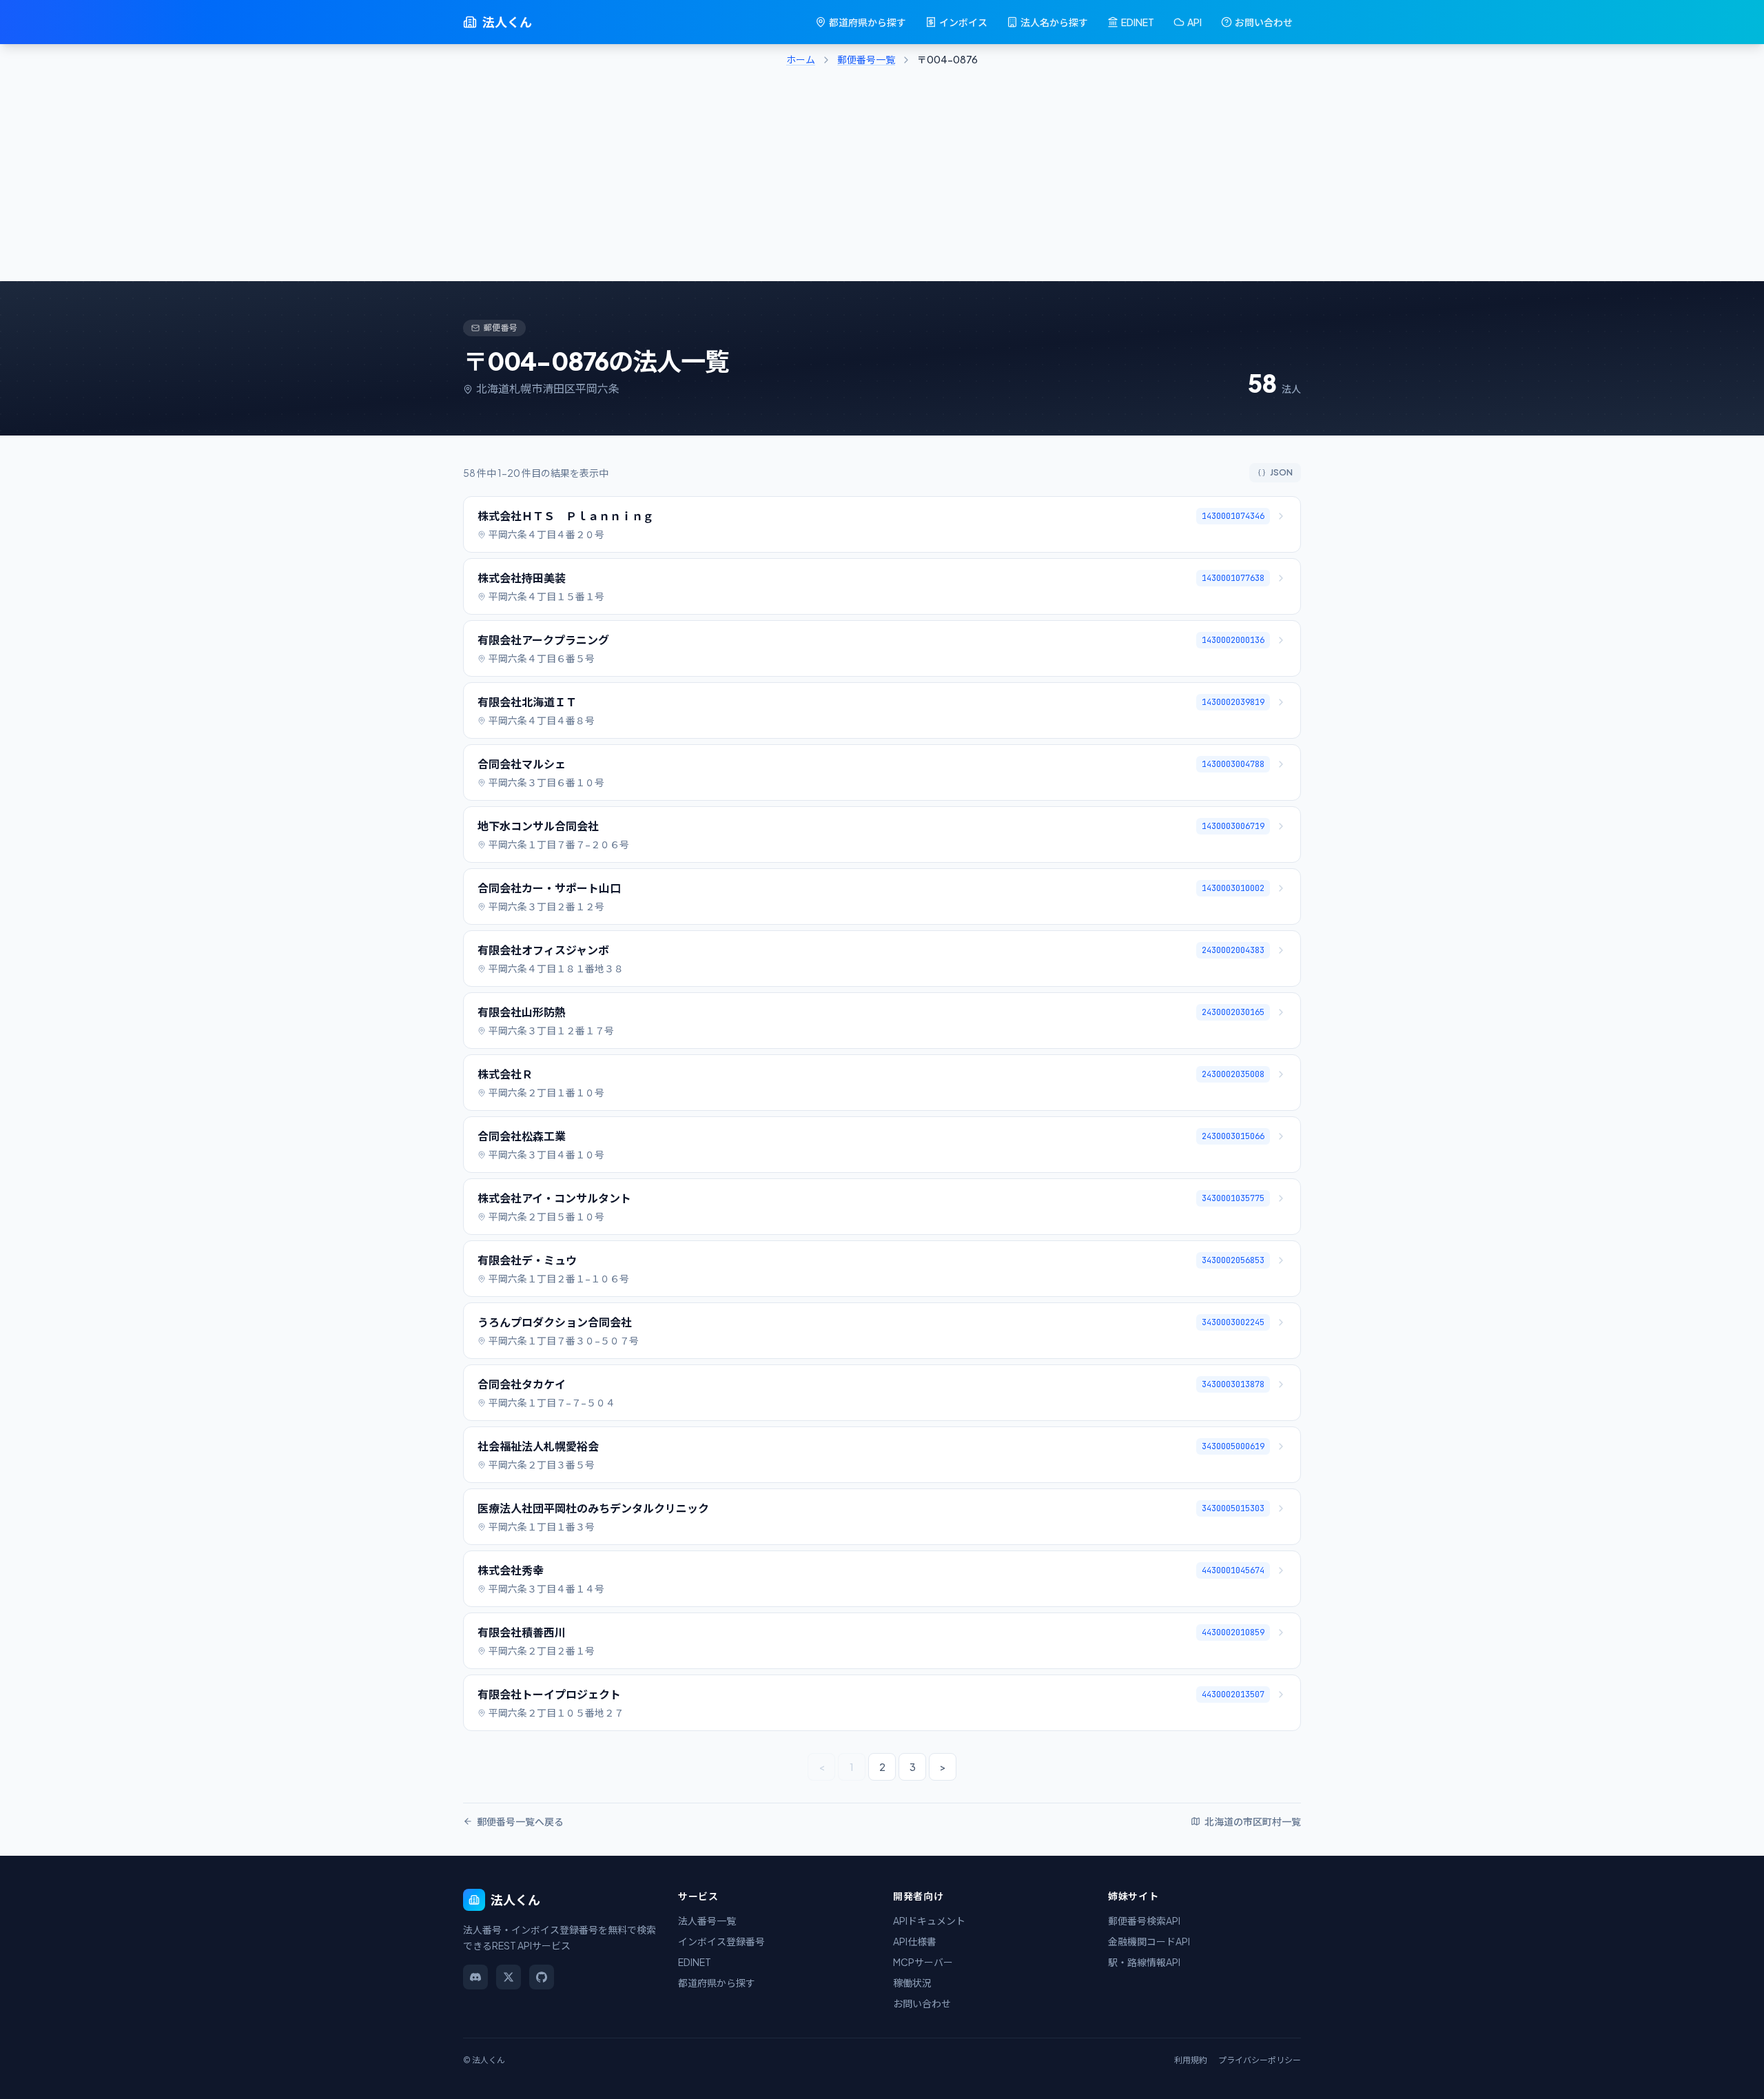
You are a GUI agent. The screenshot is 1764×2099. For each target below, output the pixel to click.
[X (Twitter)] (509, 1977)
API (1194, 22)
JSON (1281, 472)
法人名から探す (1054, 22)
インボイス (963, 22)
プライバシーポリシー (1260, 2060)
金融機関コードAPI (1149, 1941)
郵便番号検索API (1144, 1921)
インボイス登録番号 (721, 1941)
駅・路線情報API (1144, 1962)
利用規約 (1191, 2060)
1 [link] (852, 1767)
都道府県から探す (868, 22)
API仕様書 (915, 1941)
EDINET (1138, 22)
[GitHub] (542, 1977)
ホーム (801, 59)
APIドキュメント (929, 1921)
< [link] (822, 1767)
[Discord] (475, 1977)
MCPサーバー (923, 1962)
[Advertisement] (882, 178)
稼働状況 (912, 1983)
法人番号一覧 (707, 1921)
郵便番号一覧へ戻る (520, 1821)
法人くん (507, 22)
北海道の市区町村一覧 (1253, 1821)
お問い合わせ (1264, 22)
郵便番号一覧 (866, 59)
